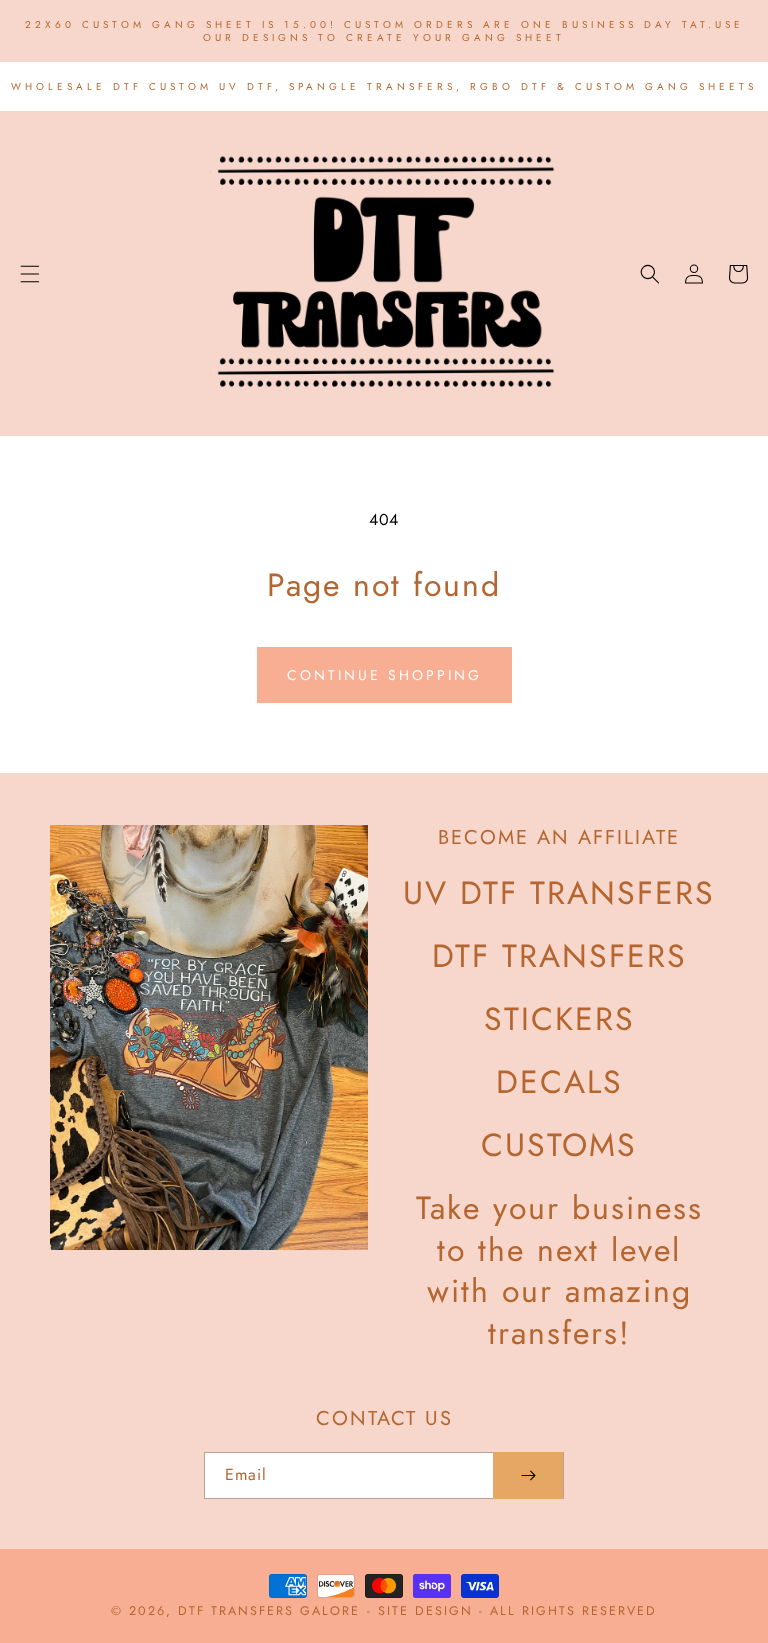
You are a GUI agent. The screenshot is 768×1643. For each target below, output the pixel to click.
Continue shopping (384, 675)
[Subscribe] (528, 1475)
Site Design (425, 1611)
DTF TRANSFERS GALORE (269, 1611)
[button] (30, 274)
